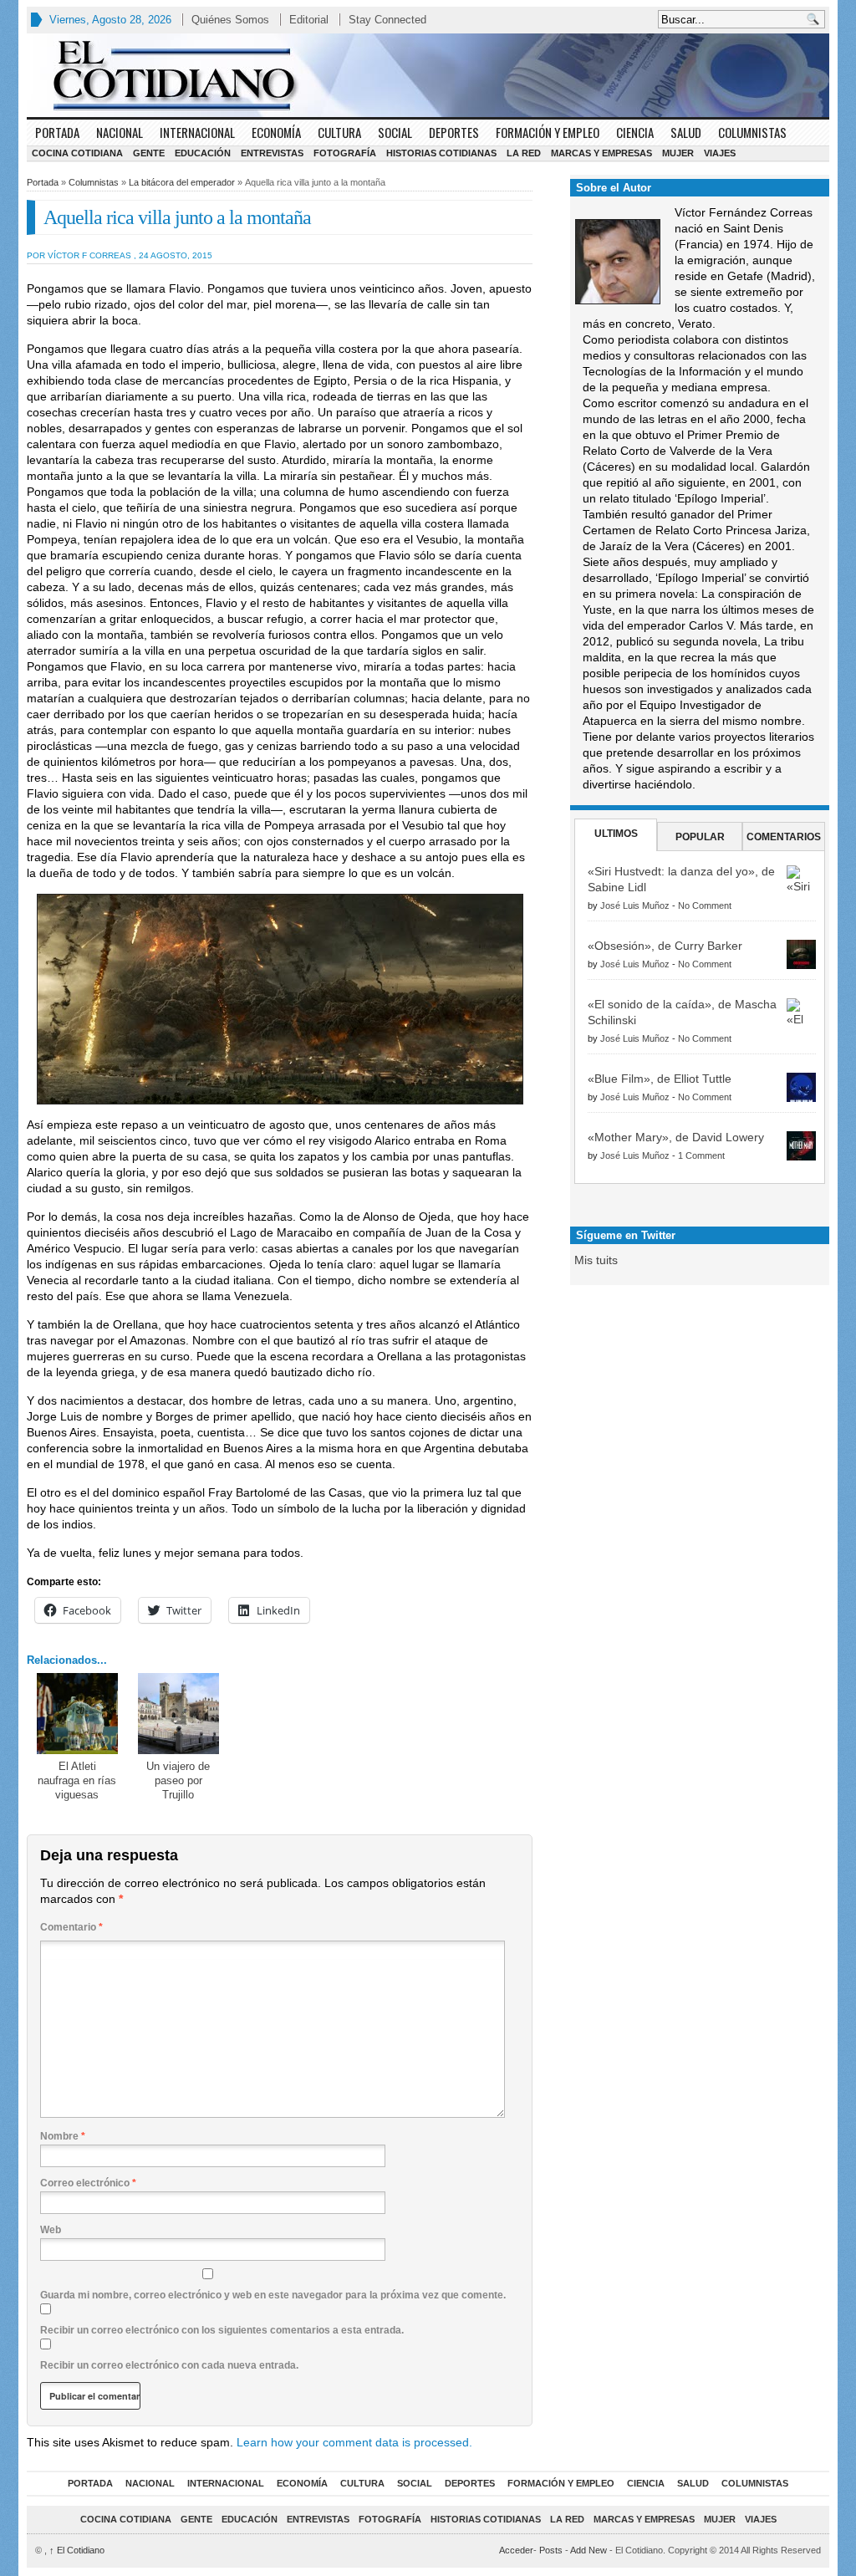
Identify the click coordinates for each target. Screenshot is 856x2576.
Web (51, 2230)
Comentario (71, 1927)
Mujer (678, 153)
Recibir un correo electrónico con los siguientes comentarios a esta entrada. (222, 2330)
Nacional (120, 132)
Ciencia (635, 132)
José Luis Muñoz (635, 905)
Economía (276, 132)
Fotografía (345, 153)
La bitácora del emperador (182, 182)
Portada (57, 132)
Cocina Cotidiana (77, 153)
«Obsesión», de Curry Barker (665, 946)
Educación (203, 153)
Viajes (720, 153)
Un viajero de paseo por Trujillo (178, 1780)
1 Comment (701, 1155)
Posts (551, 2550)
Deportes (454, 132)
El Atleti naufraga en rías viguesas (77, 1780)
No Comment (705, 905)
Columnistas (752, 132)
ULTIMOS (616, 834)
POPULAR (700, 837)
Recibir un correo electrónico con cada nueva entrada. (169, 2365)
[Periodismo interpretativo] (428, 75)
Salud (686, 132)
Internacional (197, 132)
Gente (149, 153)
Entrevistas (272, 153)
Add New (588, 2550)
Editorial (309, 20)
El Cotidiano (77, 2550)
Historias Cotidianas (441, 153)
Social (395, 132)
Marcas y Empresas (601, 153)
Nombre (63, 2136)
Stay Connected (387, 20)
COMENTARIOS (784, 837)
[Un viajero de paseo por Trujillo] (178, 1714)
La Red (524, 153)
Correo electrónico (88, 2183)
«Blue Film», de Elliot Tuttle (660, 1079)
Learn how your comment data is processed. (354, 2442)
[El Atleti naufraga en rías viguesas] (77, 1714)
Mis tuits (596, 1260)
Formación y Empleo (548, 132)
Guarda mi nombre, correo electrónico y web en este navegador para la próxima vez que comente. (273, 2295)
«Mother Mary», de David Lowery (676, 1137)
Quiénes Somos (230, 20)
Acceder (516, 2550)
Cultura (339, 132)
